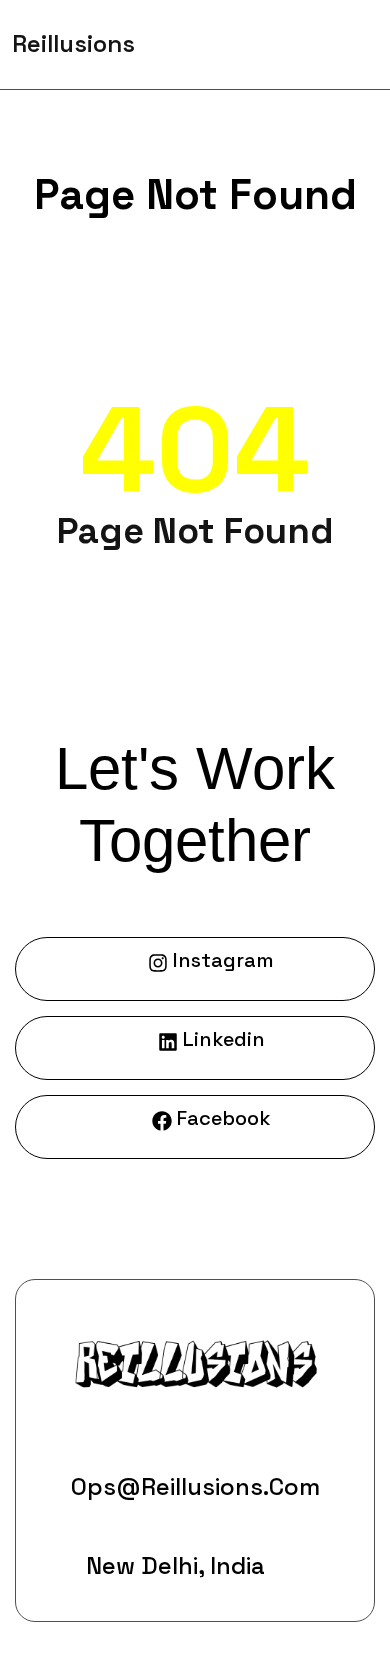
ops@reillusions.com (195, 1486)
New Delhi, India (175, 1565)
